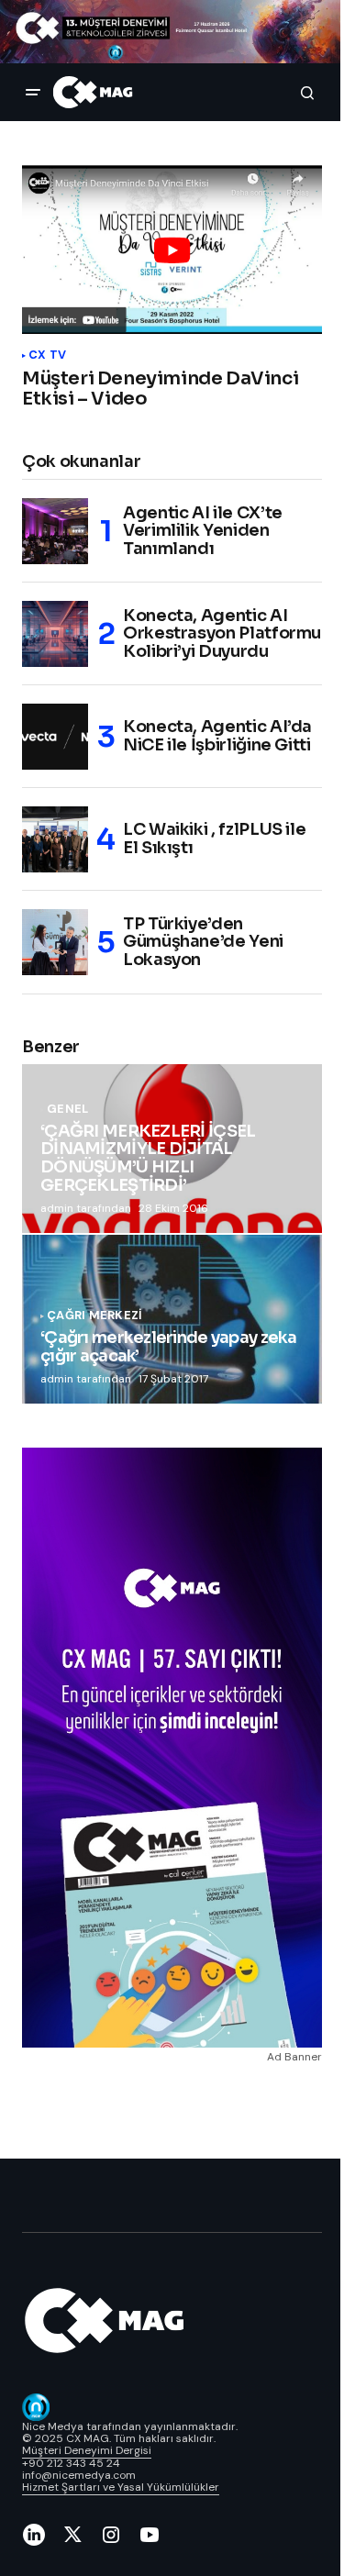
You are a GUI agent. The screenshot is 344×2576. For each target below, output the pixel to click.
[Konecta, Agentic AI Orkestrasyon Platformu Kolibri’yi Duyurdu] (55, 634)
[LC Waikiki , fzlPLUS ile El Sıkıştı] (55, 839)
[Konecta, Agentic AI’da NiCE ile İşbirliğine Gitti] (55, 737)
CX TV (47, 355)
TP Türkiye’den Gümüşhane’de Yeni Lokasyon (203, 942)
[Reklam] (172, 32)
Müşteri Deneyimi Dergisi (87, 2450)
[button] (33, 93)
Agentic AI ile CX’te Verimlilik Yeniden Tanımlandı (203, 531)
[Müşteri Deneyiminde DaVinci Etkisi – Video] (172, 250)
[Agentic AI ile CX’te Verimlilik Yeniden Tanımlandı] (55, 531)
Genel (67, 1109)
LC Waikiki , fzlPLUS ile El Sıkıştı (214, 838)
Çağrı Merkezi (94, 1316)
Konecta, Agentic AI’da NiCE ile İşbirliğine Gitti (217, 736)
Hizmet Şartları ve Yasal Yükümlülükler (121, 2487)
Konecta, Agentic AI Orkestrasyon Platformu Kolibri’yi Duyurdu (222, 634)
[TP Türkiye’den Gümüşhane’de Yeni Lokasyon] (55, 942)
